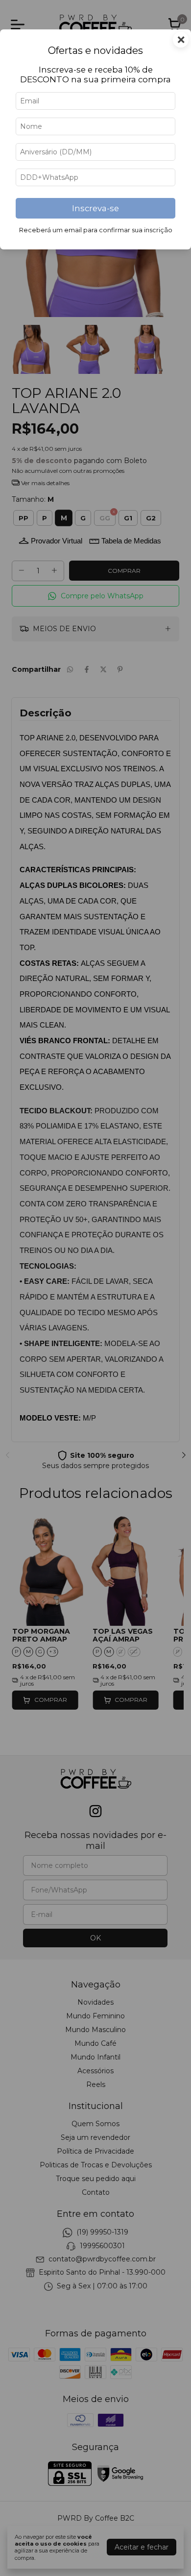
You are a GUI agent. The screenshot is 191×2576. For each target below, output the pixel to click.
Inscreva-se (95, 208)
